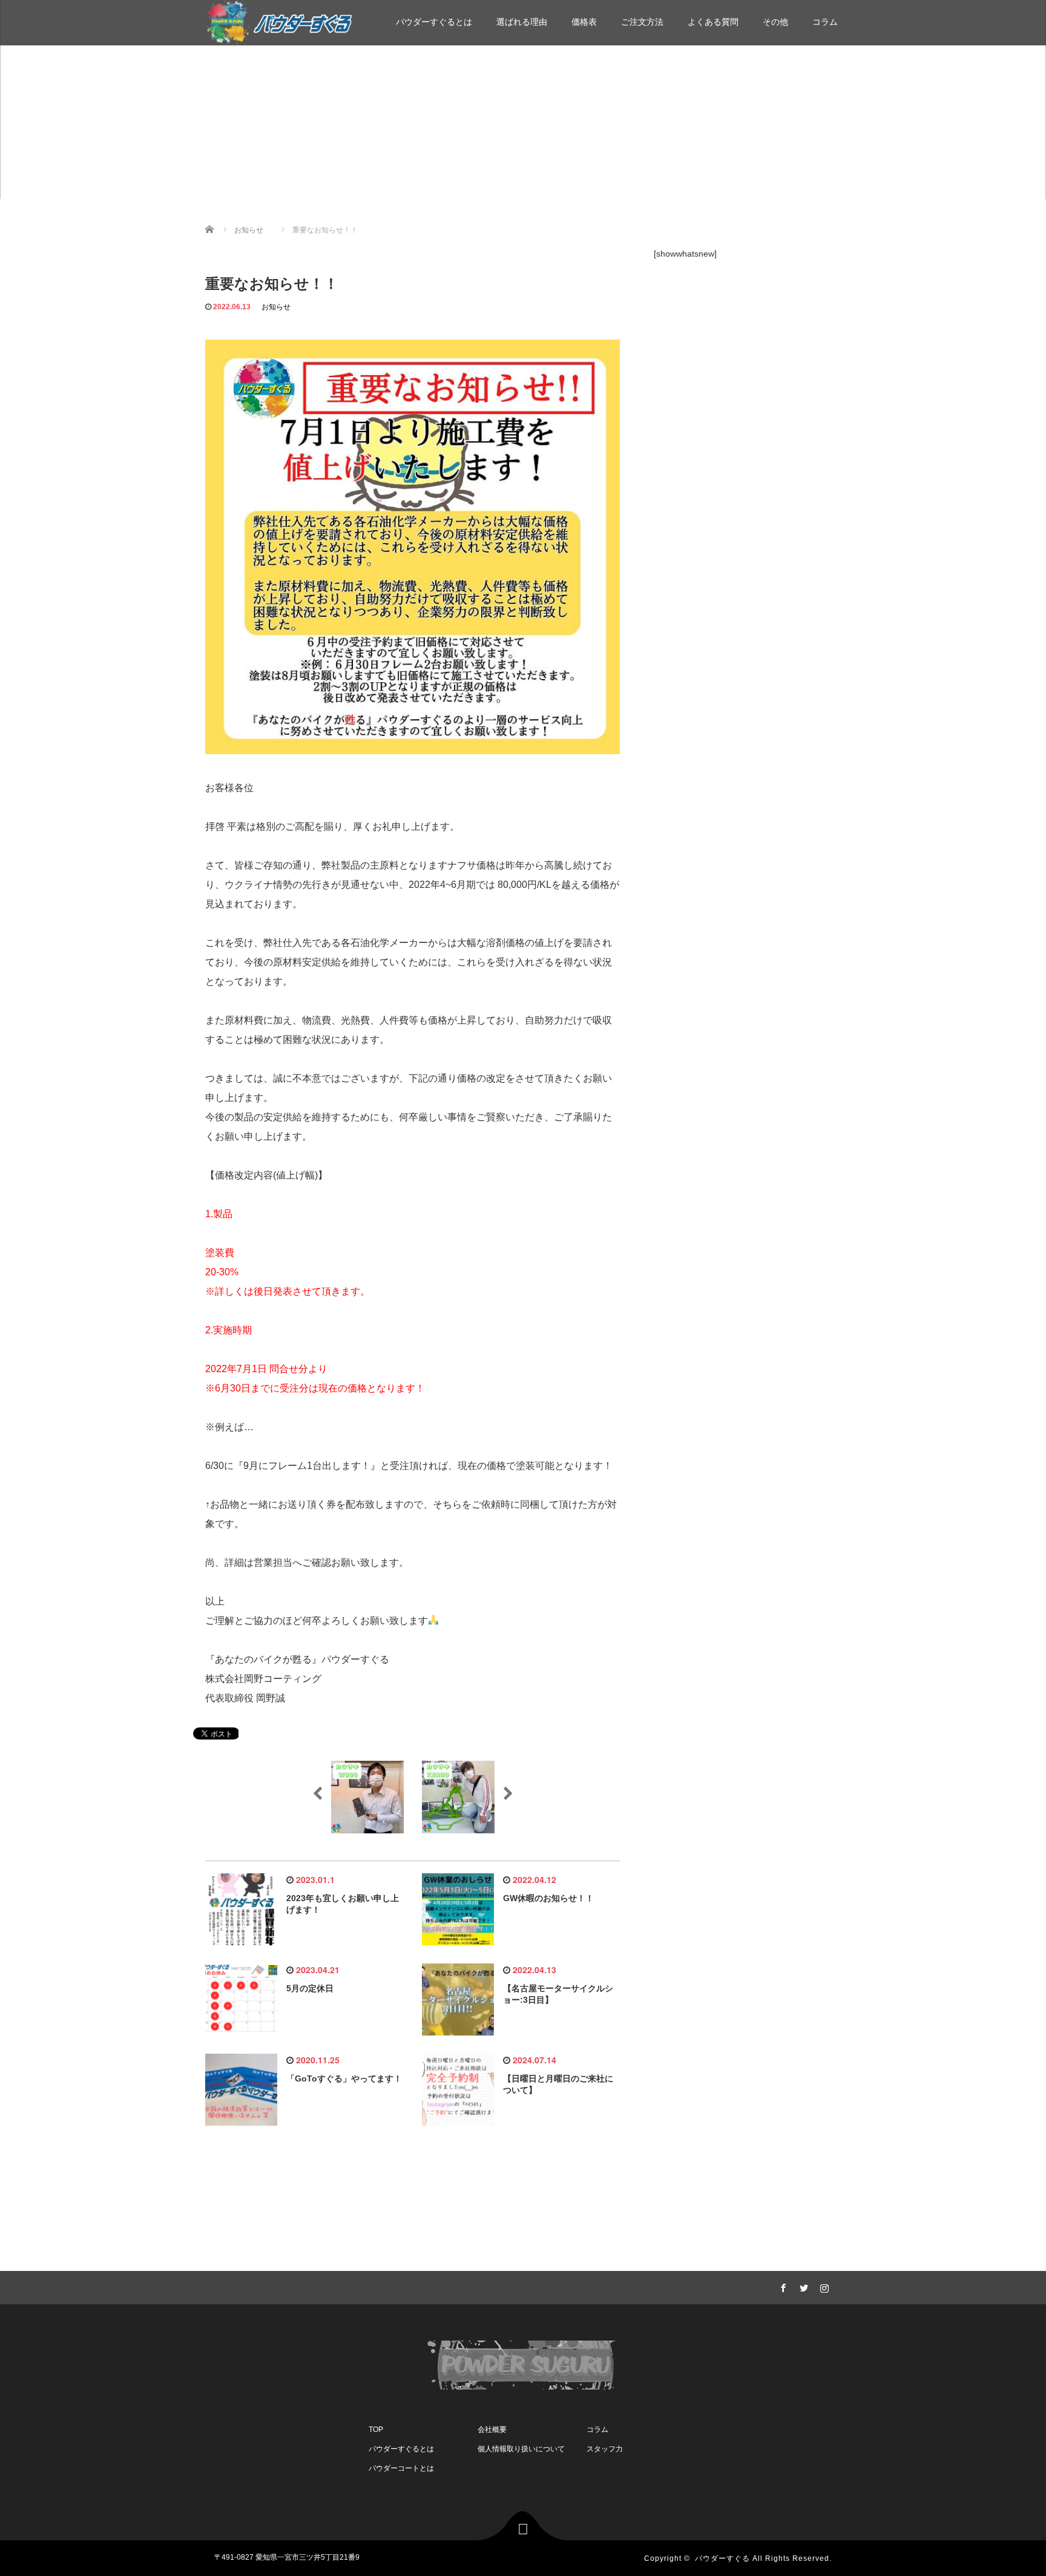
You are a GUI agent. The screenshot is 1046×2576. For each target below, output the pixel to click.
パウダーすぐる (722, 2558)
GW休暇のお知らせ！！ (548, 1898)
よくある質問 (713, 22)
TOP (376, 2430)
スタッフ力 (605, 2449)
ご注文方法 (642, 22)
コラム (825, 22)
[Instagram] (823, 2286)
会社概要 (492, 2430)
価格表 (584, 22)
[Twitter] (802, 2286)
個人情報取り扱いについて (521, 2449)
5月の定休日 (310, 1988)
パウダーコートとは (401, 2468)
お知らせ (276, 307)
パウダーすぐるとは (434, 22)
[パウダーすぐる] (279, 21)
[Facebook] (781, 2286)
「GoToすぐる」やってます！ (344, 2078)
